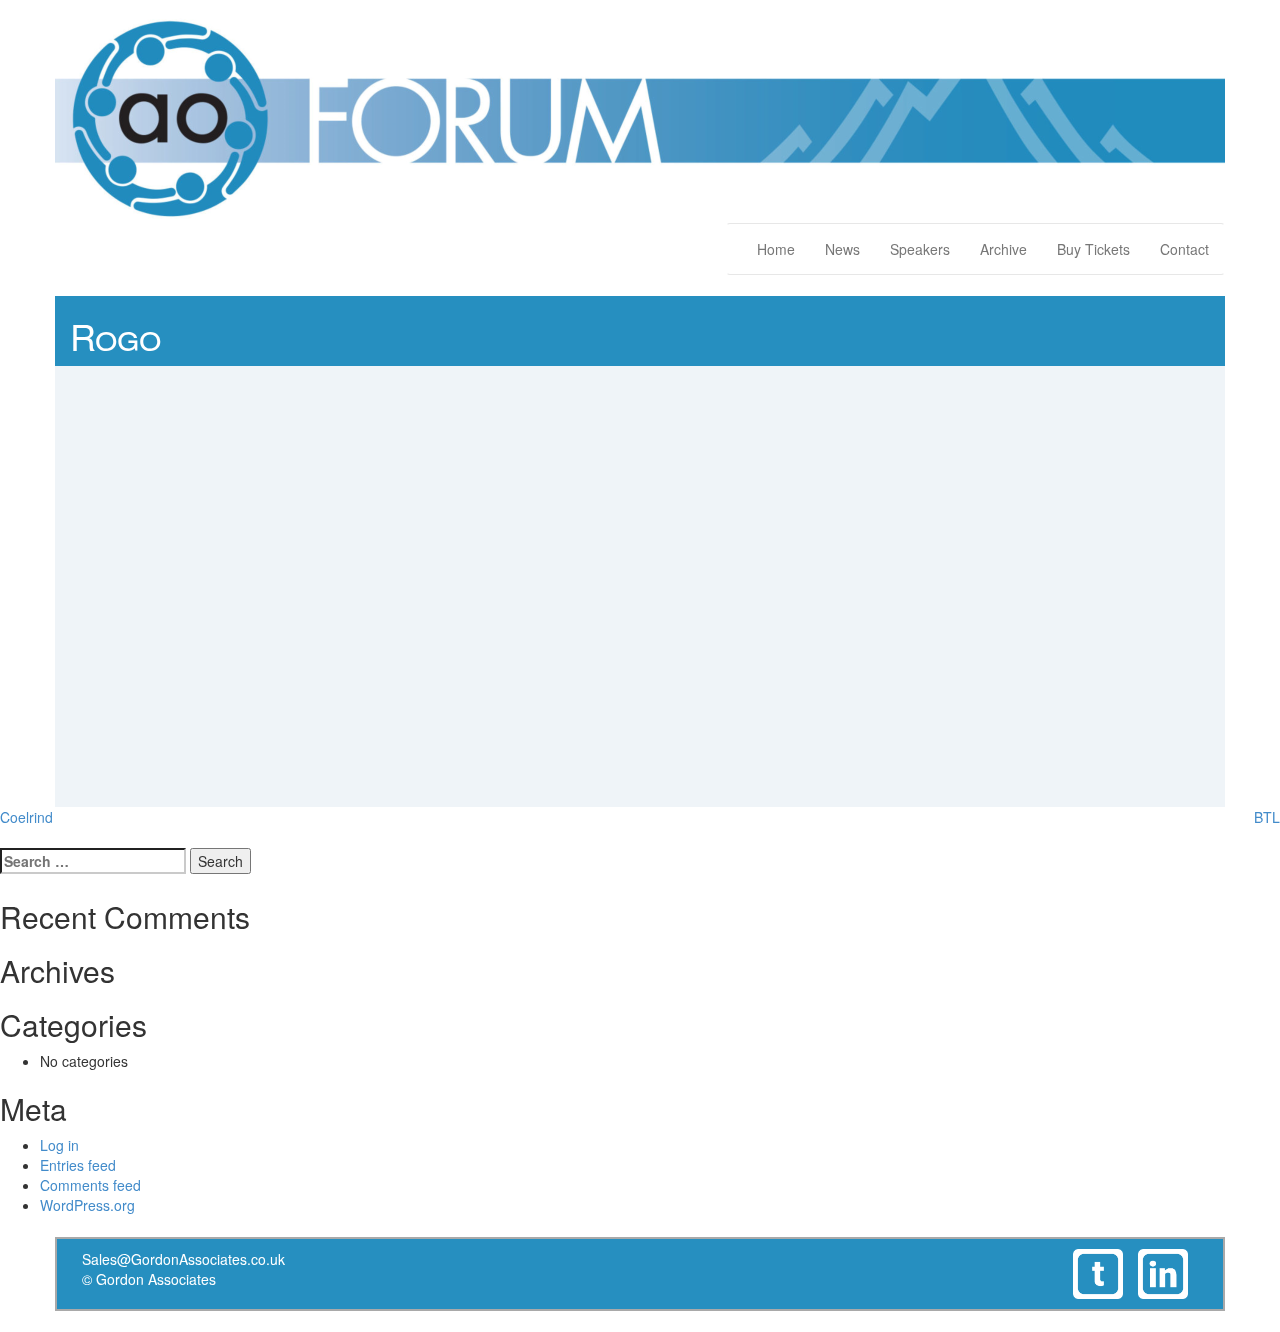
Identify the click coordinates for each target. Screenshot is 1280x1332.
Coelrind (26, 817)
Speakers (920, 249)
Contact (1184, 249)
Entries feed (78, 1165)
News (842, 249)
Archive (1003, 249)
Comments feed (90, 1185)
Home (776, 249)
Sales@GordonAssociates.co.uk (183, 1259)
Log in (59, 1145)
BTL (1267, 817)
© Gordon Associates (149, 1279)
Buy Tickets (1093, 249)
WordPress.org (87, 1205)
